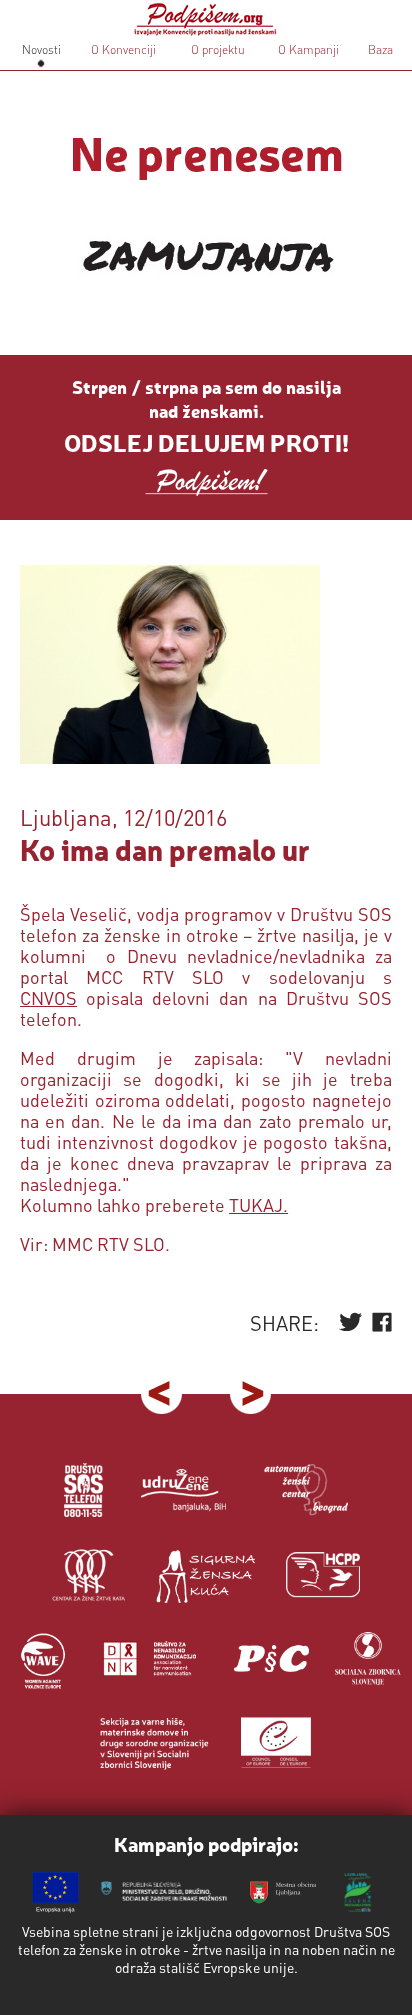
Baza (379, 49)
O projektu (218, 49)
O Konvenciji (123, 49)
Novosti (41, 49)
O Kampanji (308, 49)
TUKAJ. (258, 1204)
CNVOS (48, 997)
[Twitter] (350, 1326)
